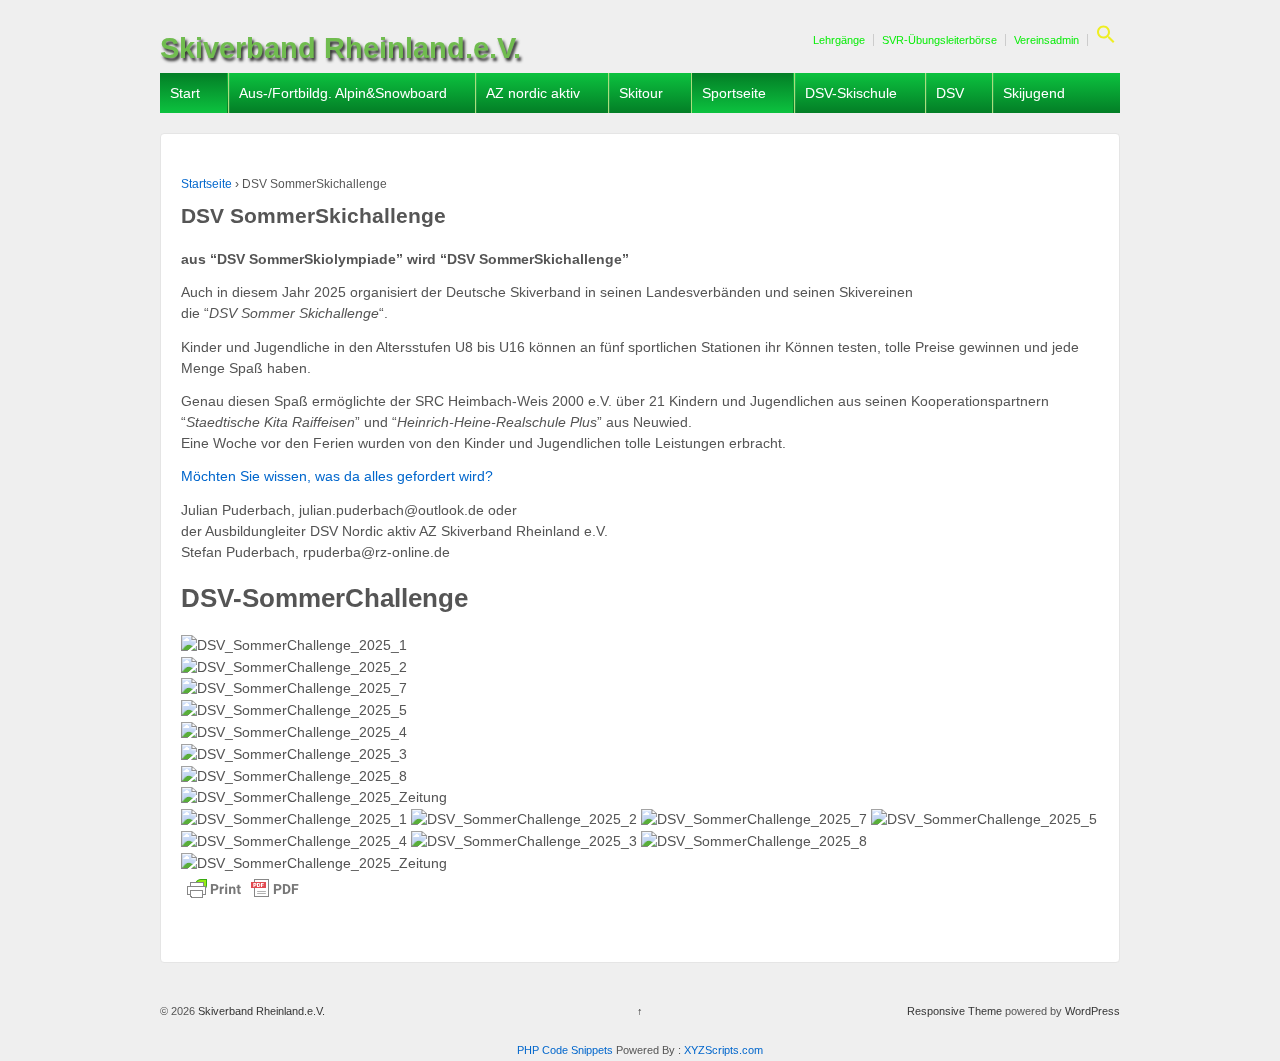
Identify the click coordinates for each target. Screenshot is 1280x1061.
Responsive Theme (954, 1011)
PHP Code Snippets (565, 1050)
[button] (1103, 40)
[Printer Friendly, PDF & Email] (243, 889)
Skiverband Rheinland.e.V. (340, 48)
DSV (950, 93)
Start (185, 93)
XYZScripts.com (723, 1050)
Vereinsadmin (1046, 40)
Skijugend (1034, 93)
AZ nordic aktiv (533, 93)
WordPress (1092, 1011)
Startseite (206, 184)
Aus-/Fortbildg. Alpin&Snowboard (343, 93)
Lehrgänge (839, 40)
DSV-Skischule (851, 93)
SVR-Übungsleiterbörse (939, 40)
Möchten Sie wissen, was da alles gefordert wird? (337, 476)
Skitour (641, 93)
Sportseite (734, 93)
